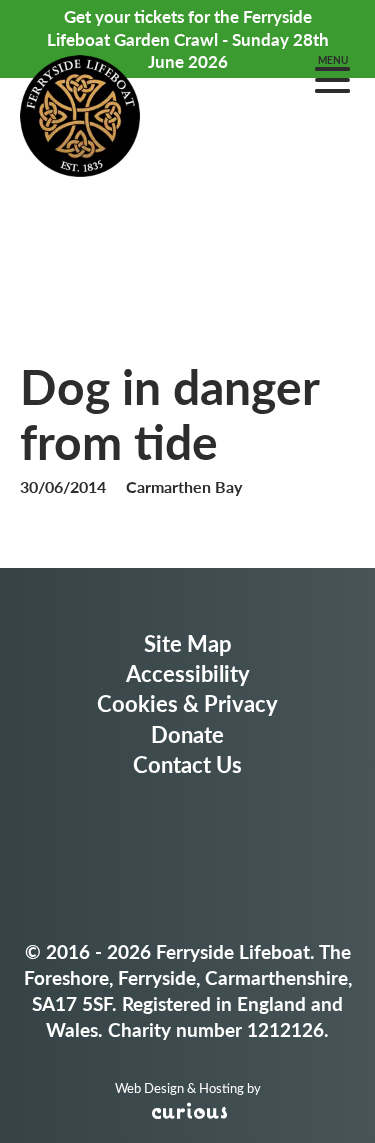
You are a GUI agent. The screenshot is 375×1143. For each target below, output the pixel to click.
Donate (187, 734)
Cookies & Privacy (187, 703)
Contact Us (187, 764)
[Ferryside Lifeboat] (80, 119)
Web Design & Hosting (179, 1088)
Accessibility (188, 673)
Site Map (188, 643)
